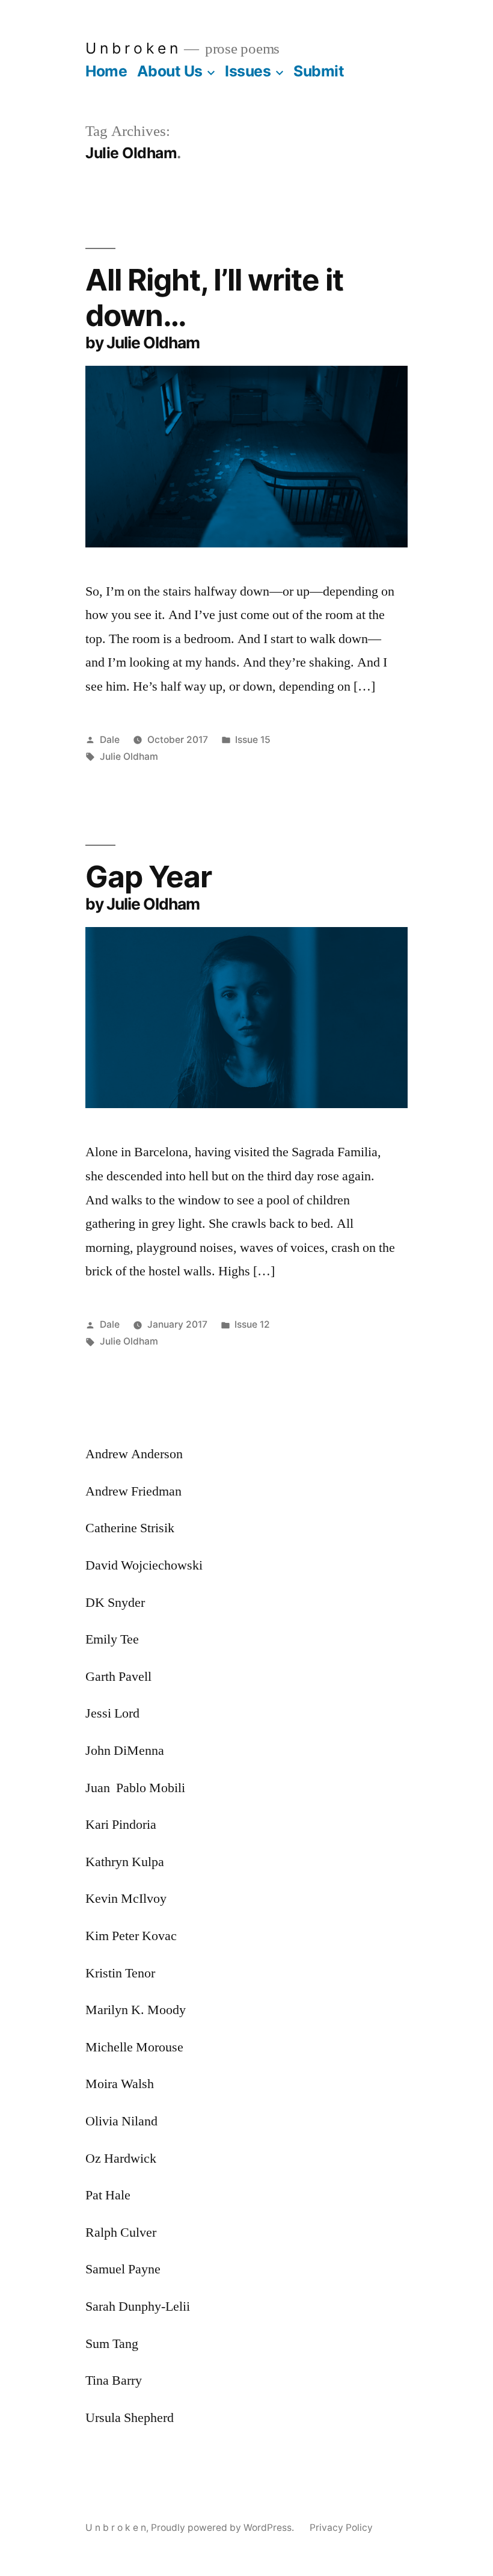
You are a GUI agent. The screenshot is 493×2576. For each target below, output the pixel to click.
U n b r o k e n (132, 48)
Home (106, 71)
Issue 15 (253, 740)
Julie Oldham (129, 756)
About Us (170, 71)
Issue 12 (252, 1324)
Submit (319, 71)
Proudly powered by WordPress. (224, 2528)
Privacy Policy (341, 2528)
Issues (248, 71)
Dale (110, 740)
